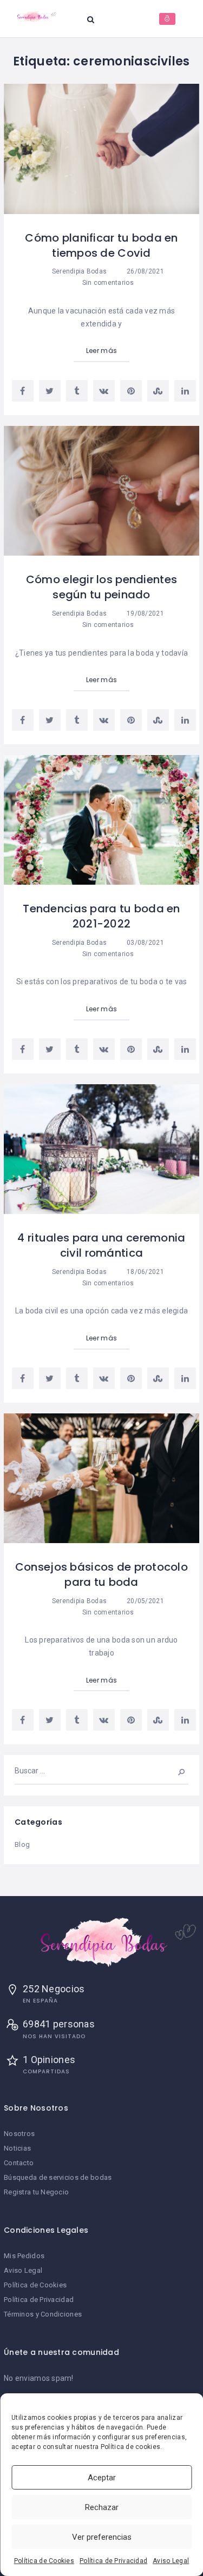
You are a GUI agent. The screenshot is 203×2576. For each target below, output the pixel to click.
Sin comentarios (107, 283)
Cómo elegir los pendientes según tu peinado (101, 587)
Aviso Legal (171, 2561)
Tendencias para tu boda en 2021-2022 (101, 916)
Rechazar (102, 2507)
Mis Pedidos (24, 2256)
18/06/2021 (144, 1272)
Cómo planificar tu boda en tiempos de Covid (101, 245)
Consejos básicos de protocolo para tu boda (101, 1574)
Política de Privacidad (113, 2561)
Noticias (17, 2148)
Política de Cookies (44, 2561)
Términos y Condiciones (43, 2314)
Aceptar (102, 2478)
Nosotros (19, 2134)
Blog (22, 1844)
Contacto (19, 2163)
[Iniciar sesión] (167, 19)
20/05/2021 (144, 1601)
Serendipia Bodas (79, 271)
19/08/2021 (144, 613)
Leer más (101, 351)
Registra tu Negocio (36, 2192)
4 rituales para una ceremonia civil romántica (101, 1245)
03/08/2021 (144, 943)
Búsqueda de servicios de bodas (58, 2177)
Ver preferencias (102, 2537)
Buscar (174, 1771)
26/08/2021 (144, 271)
